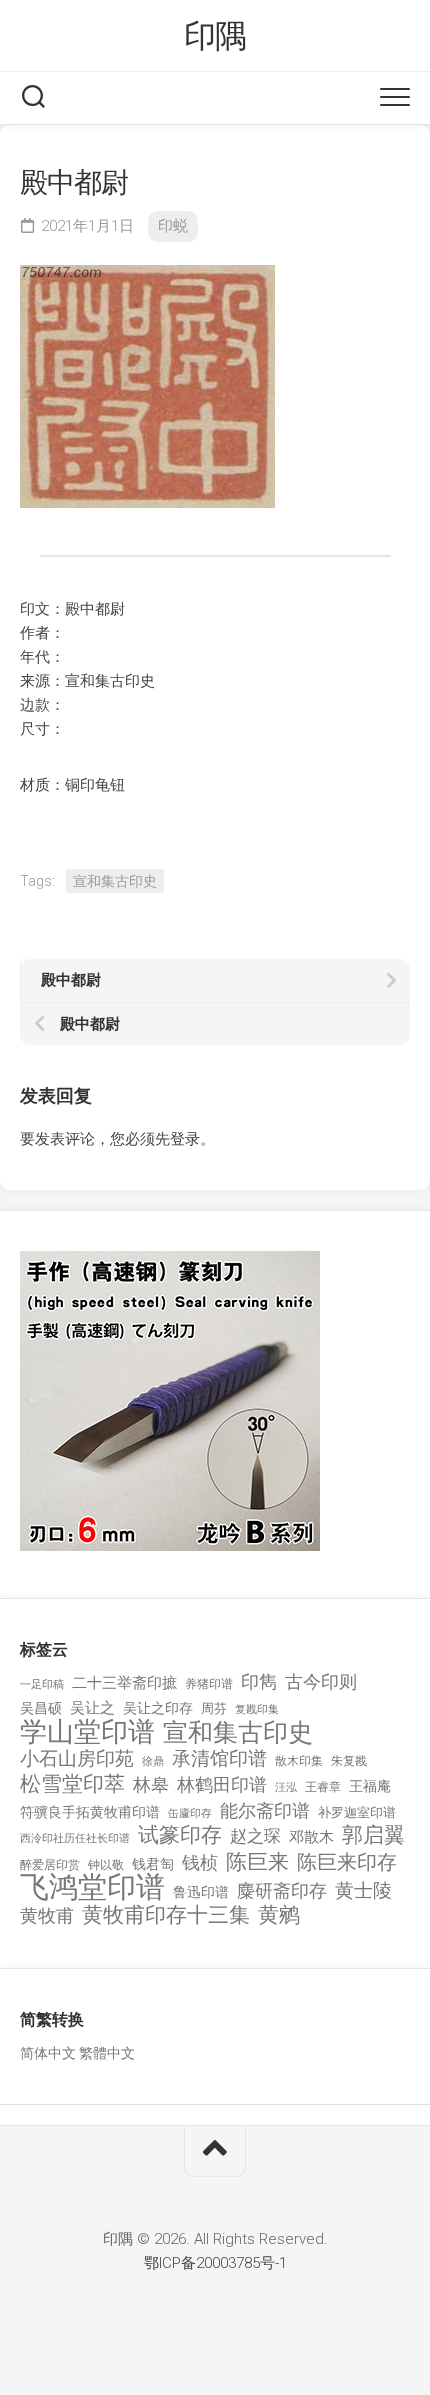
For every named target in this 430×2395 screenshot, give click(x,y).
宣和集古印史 (115, 881)
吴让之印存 (158, 1708)
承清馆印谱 (219, 1759)
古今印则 (321, 1682)
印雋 (259, 1681)
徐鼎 (153, 1761)
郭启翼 (373, 1835)
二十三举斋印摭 (124, 1683)
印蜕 (173, 226)
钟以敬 (106, 1865)
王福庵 (370, 1786)
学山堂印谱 (87, 1732)
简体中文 (48, 2053)
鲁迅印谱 (201, 1892)
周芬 (214, 1708)
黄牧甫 (47, 1915)
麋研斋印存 (282, 1890)
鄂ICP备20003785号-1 (215, 2263)
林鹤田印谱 (222, 1784)
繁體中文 (107, 2053)
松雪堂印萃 (72, 1784)
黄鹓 (279, 1915)
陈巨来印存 (347, 1863)
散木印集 (299, 1761)
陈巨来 (257, 1862)
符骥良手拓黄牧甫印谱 (90, 1812)
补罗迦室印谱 (357, 1812)
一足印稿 (42, 1684)
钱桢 (200, 1862)
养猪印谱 (209, 1684)
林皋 (151, 1784)
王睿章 (323, 1787)
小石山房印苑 (77, 1759)
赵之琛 (255, 1836)
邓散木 (311, 1837)
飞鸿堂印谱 (92, 1887)
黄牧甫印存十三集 (166, 1915)
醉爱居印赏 (50, 1865)
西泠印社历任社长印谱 (75, 1838)
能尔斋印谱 (265, 1810)
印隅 (215, 36)
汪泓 (286, 1787)
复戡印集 (257, 1709)
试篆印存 (180, 1835)
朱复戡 (349, 1761)
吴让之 (92, 1708)
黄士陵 (363, 1891)
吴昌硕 (41, 1708)
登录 (185, 1139)
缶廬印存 (190, 1813)
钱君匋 (153, 1864)
